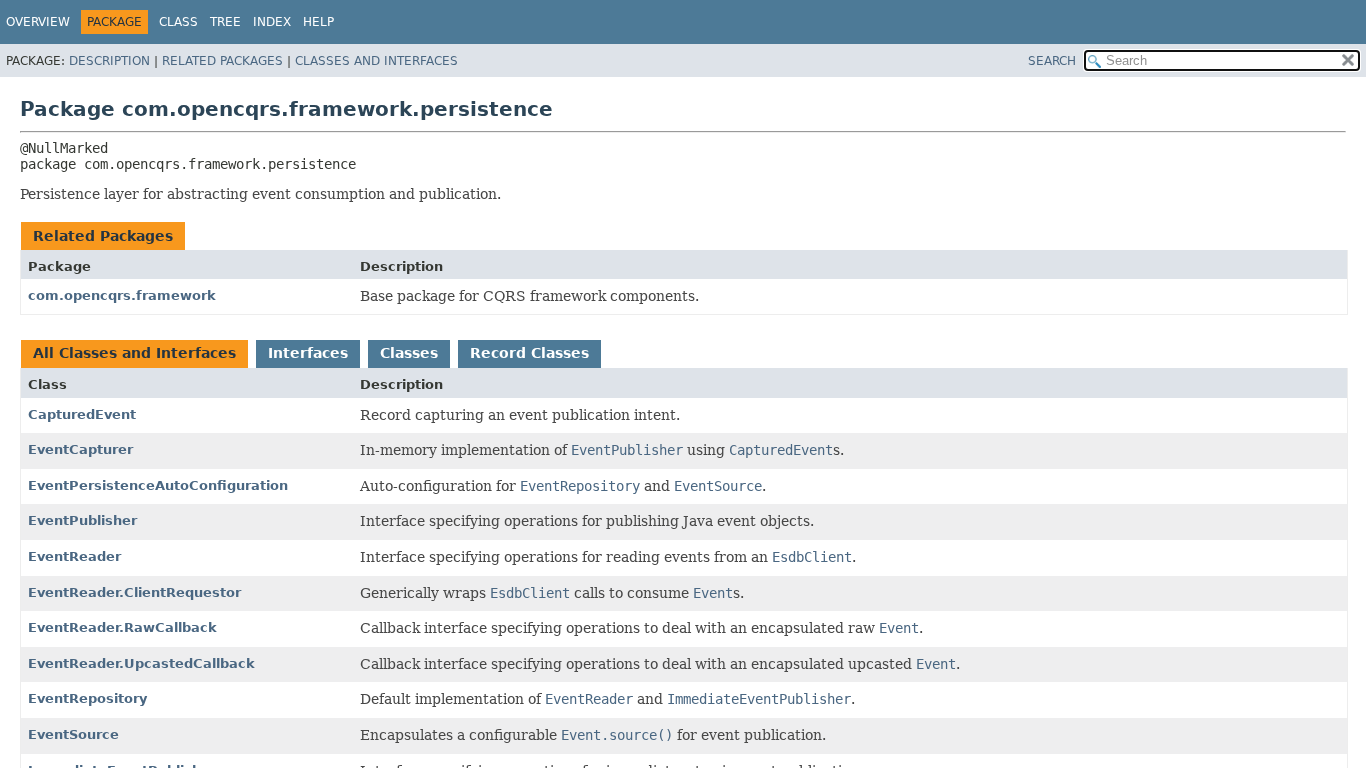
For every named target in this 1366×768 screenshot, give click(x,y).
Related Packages (222, 61)
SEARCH (1052, 61)
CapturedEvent (82, 414)
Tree (225, 22)
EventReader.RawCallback (122, 627)
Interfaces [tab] (308, 353)
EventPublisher (82, 520)
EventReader (74, 556)
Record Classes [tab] (529, 353)
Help (318, 22)
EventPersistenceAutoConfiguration (158, 485)
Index (272, 22)
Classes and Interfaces (376, 61)
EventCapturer (80, 449)
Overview (38, 22)
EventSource (73, 734)
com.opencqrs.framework (122, 295)
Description (109, 61)
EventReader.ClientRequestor (134, 592)
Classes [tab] (409, 353)
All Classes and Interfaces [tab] (134, 353)
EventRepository (87, 698)
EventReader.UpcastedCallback (141, 663)
